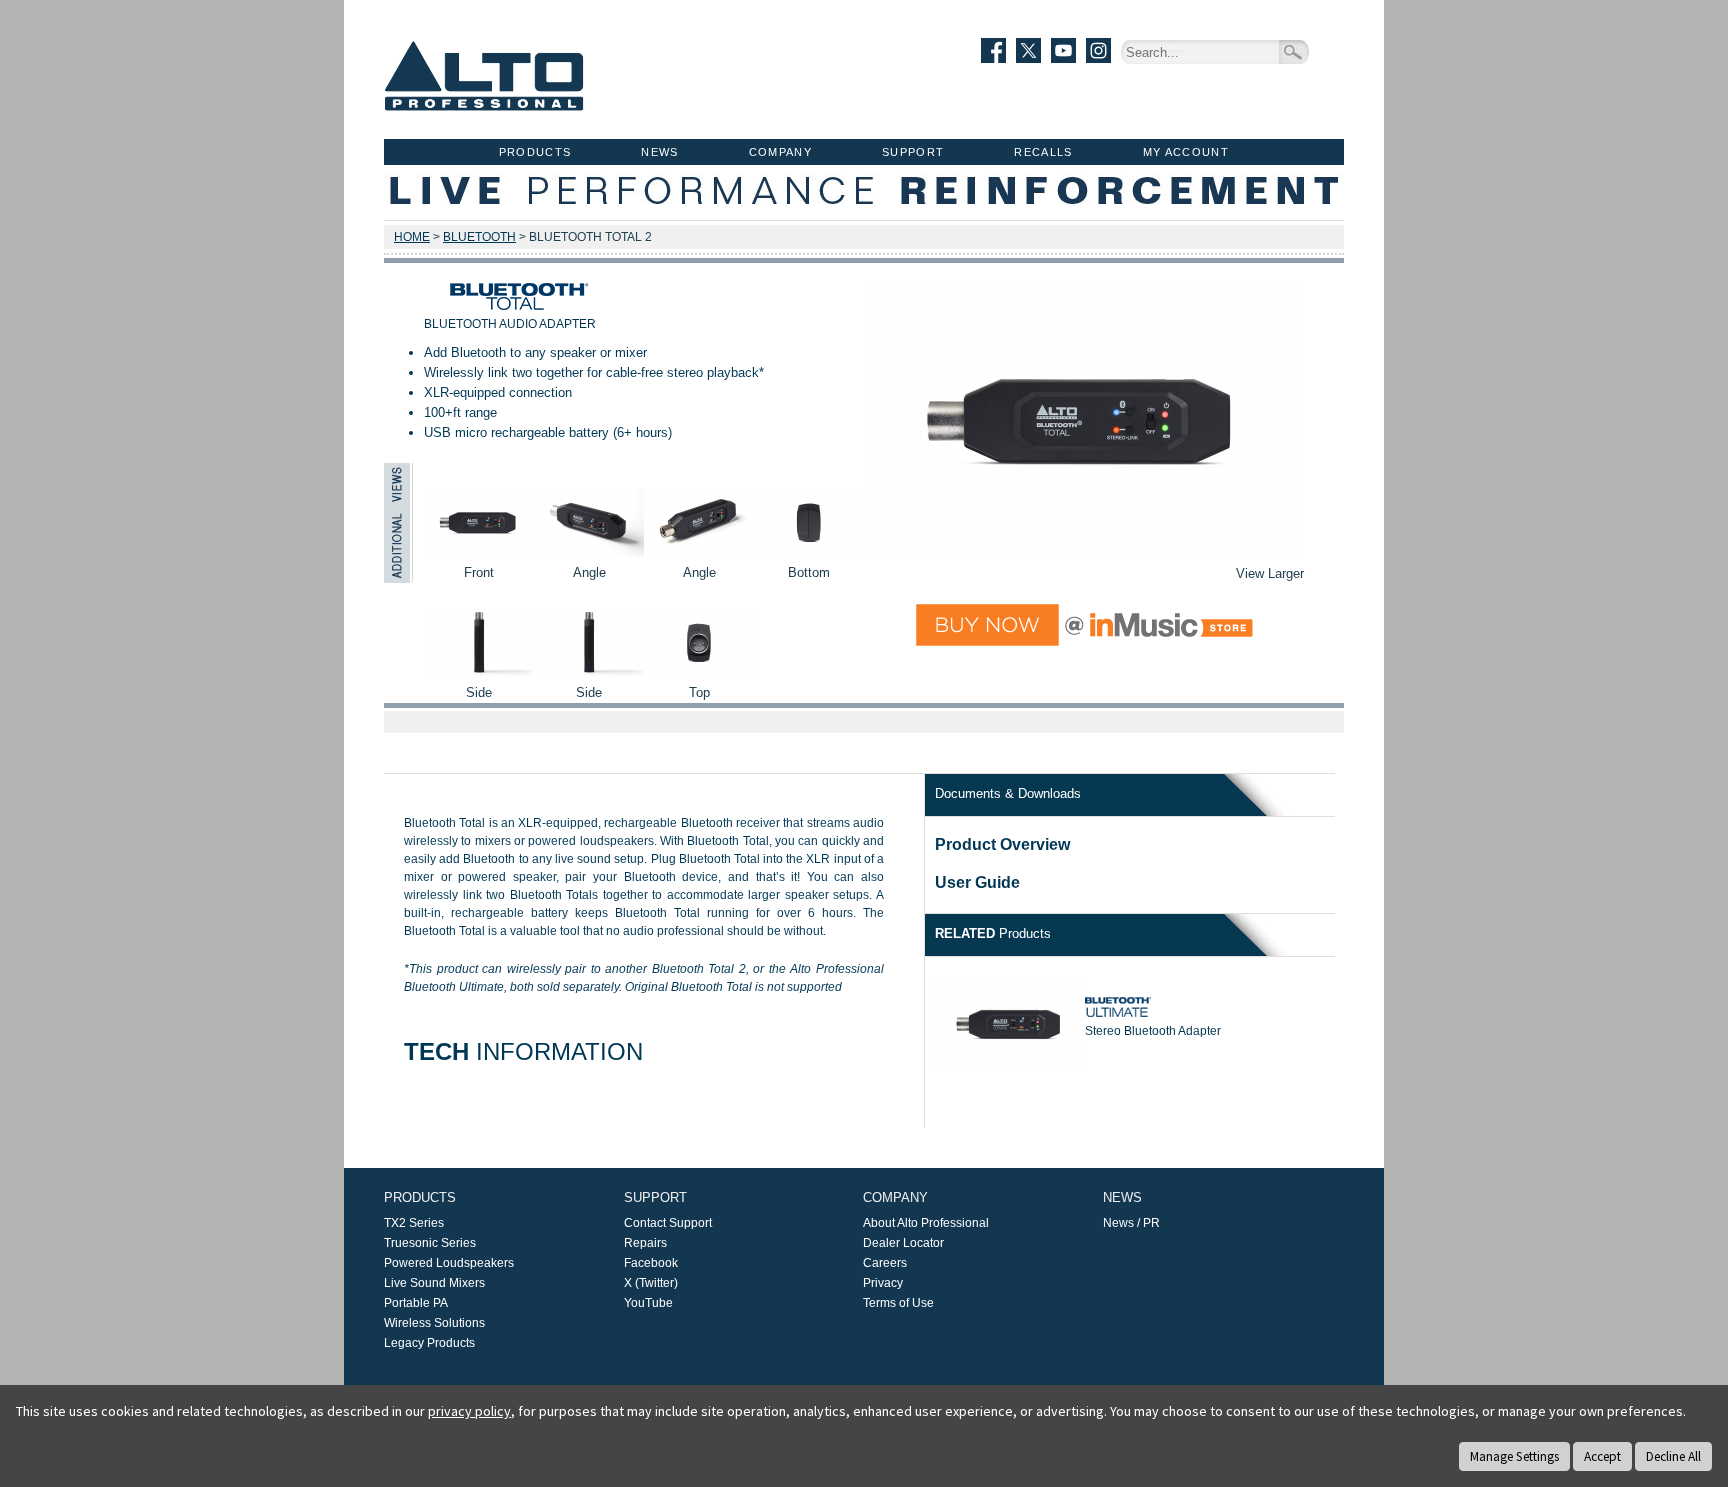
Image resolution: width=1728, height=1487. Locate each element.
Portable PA (416, 1303)
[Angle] (589, 552)
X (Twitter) (651, 1283)
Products (535, 152)
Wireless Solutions (434, 1323)
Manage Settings (1514, 1456)
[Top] (699, 672)
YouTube (648, 1303)
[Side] (479, 672)
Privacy (883, 1283)
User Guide (977, 882)
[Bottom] (809, 552)
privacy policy (469, 1411)
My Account (1186, 152)
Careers (885, 1263)
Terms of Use (898, 1303)
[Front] (479, 552)
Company (780, 152)
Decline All (1673, 1456)
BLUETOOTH (479, 237)
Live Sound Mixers (434, 1283)
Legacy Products (429, 1343)
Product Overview (1002, 844)
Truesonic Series (430, 1243)
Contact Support (668, 1223)
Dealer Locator (903, 1243)
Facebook (651, 1263)
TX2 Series (414, 1223)
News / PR (1131, 1223)
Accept (1602, 1456)
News (659, 152)
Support (913, 152)
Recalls (1043, 152)
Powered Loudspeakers (449, 1263)
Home (412, 237)
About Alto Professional (926, 1223)
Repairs (645, 1243)
